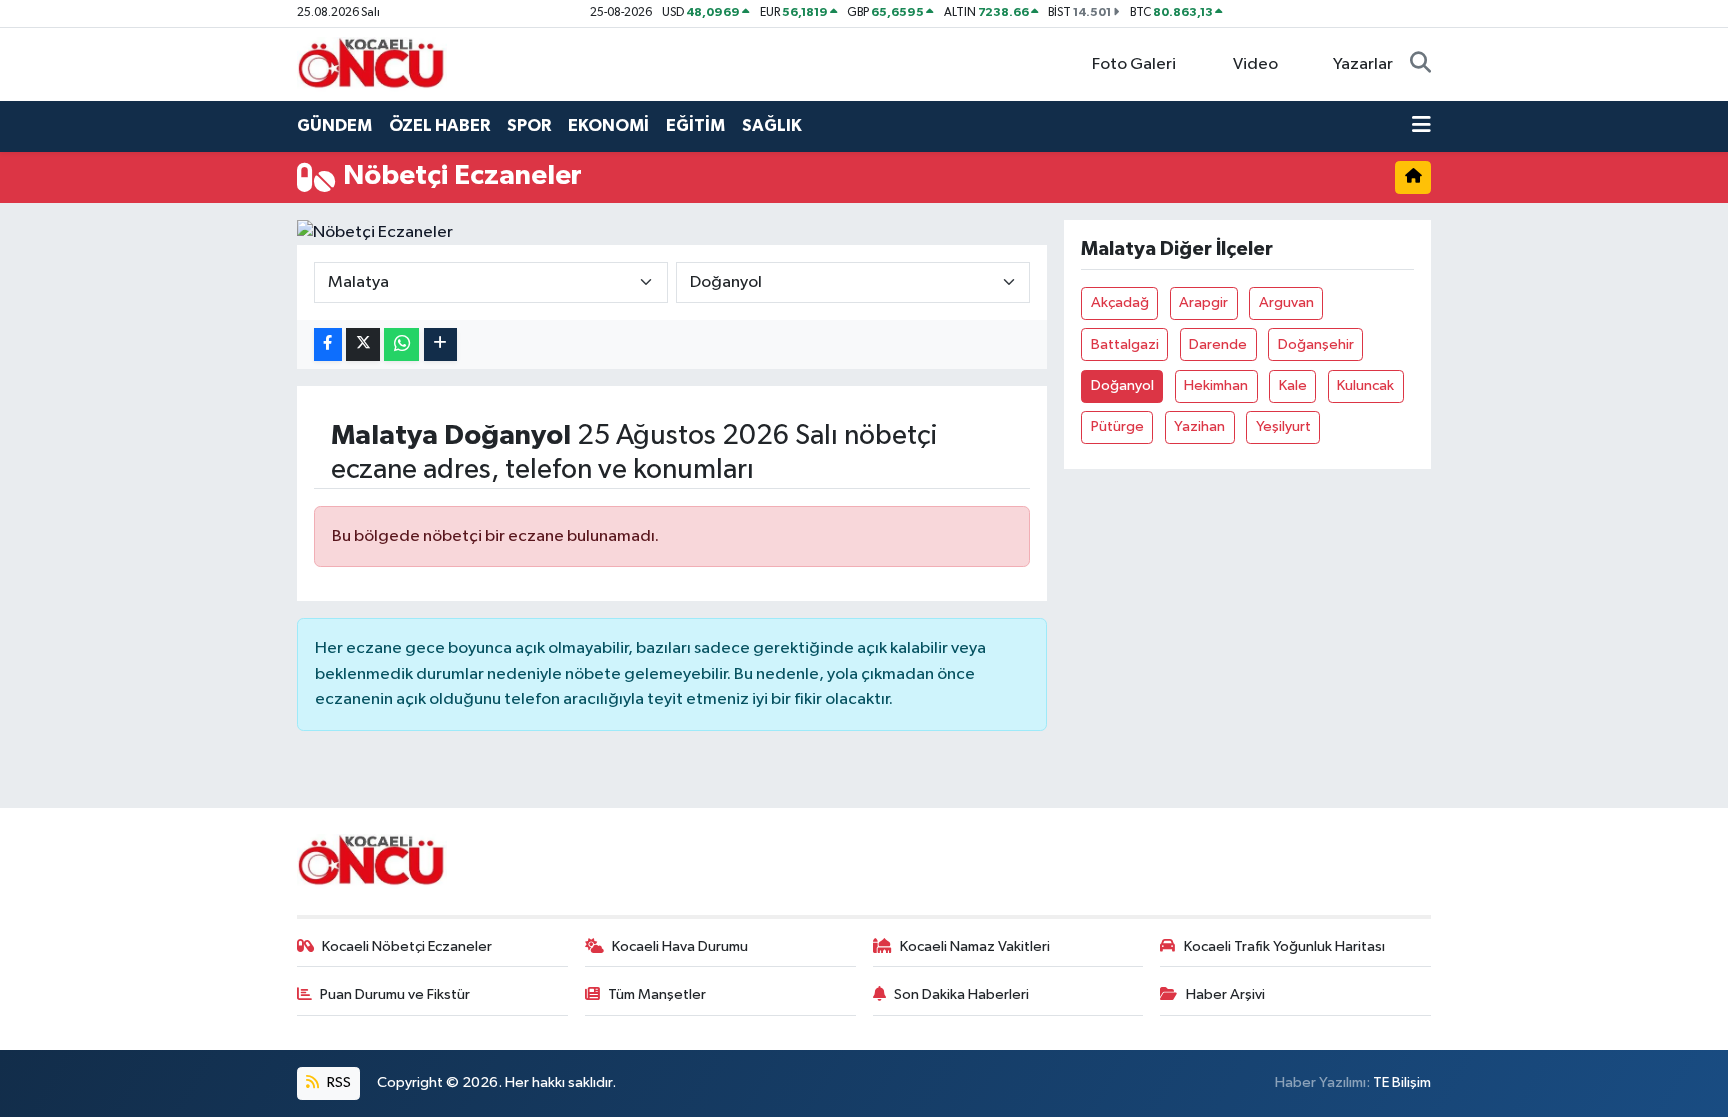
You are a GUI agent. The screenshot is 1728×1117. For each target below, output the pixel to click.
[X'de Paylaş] (363, 344)
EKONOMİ (608, 125)
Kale (1293, 385)
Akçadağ (1120, 302)
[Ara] (1420, 65)
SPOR (529, 125)
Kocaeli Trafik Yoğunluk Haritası (1284, 946)
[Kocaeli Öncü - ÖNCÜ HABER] (372, 63)
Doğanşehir (1316, 344)
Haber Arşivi (1225, 994)
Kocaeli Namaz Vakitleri (975, 946)
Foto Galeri (1134, 64)
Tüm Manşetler (657, 994)
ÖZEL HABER (439, 125)
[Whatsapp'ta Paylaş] (401, 344)
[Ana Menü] (1421, 126)
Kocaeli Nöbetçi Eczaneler (407, 946)
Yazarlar (1363, 64)
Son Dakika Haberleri (961, 994)
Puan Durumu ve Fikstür (395, 994)
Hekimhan (1216, 385)
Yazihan (1199, 426)
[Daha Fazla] (440, 344)
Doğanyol (1122, 385)
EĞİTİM (695, 125)
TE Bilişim (1402, 1082)
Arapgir (1203, 302)
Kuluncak (1365, 385)
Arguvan (1286, 302)
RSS (337, 1082)
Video (1255, 64)
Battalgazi (1125, 344)
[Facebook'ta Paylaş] (328, 344)
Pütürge (1117, 426)
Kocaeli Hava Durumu (680, 946)
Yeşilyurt (1283, 426)
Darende (1218, 344)
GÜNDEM (334, 125)
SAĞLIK (772, 125)
